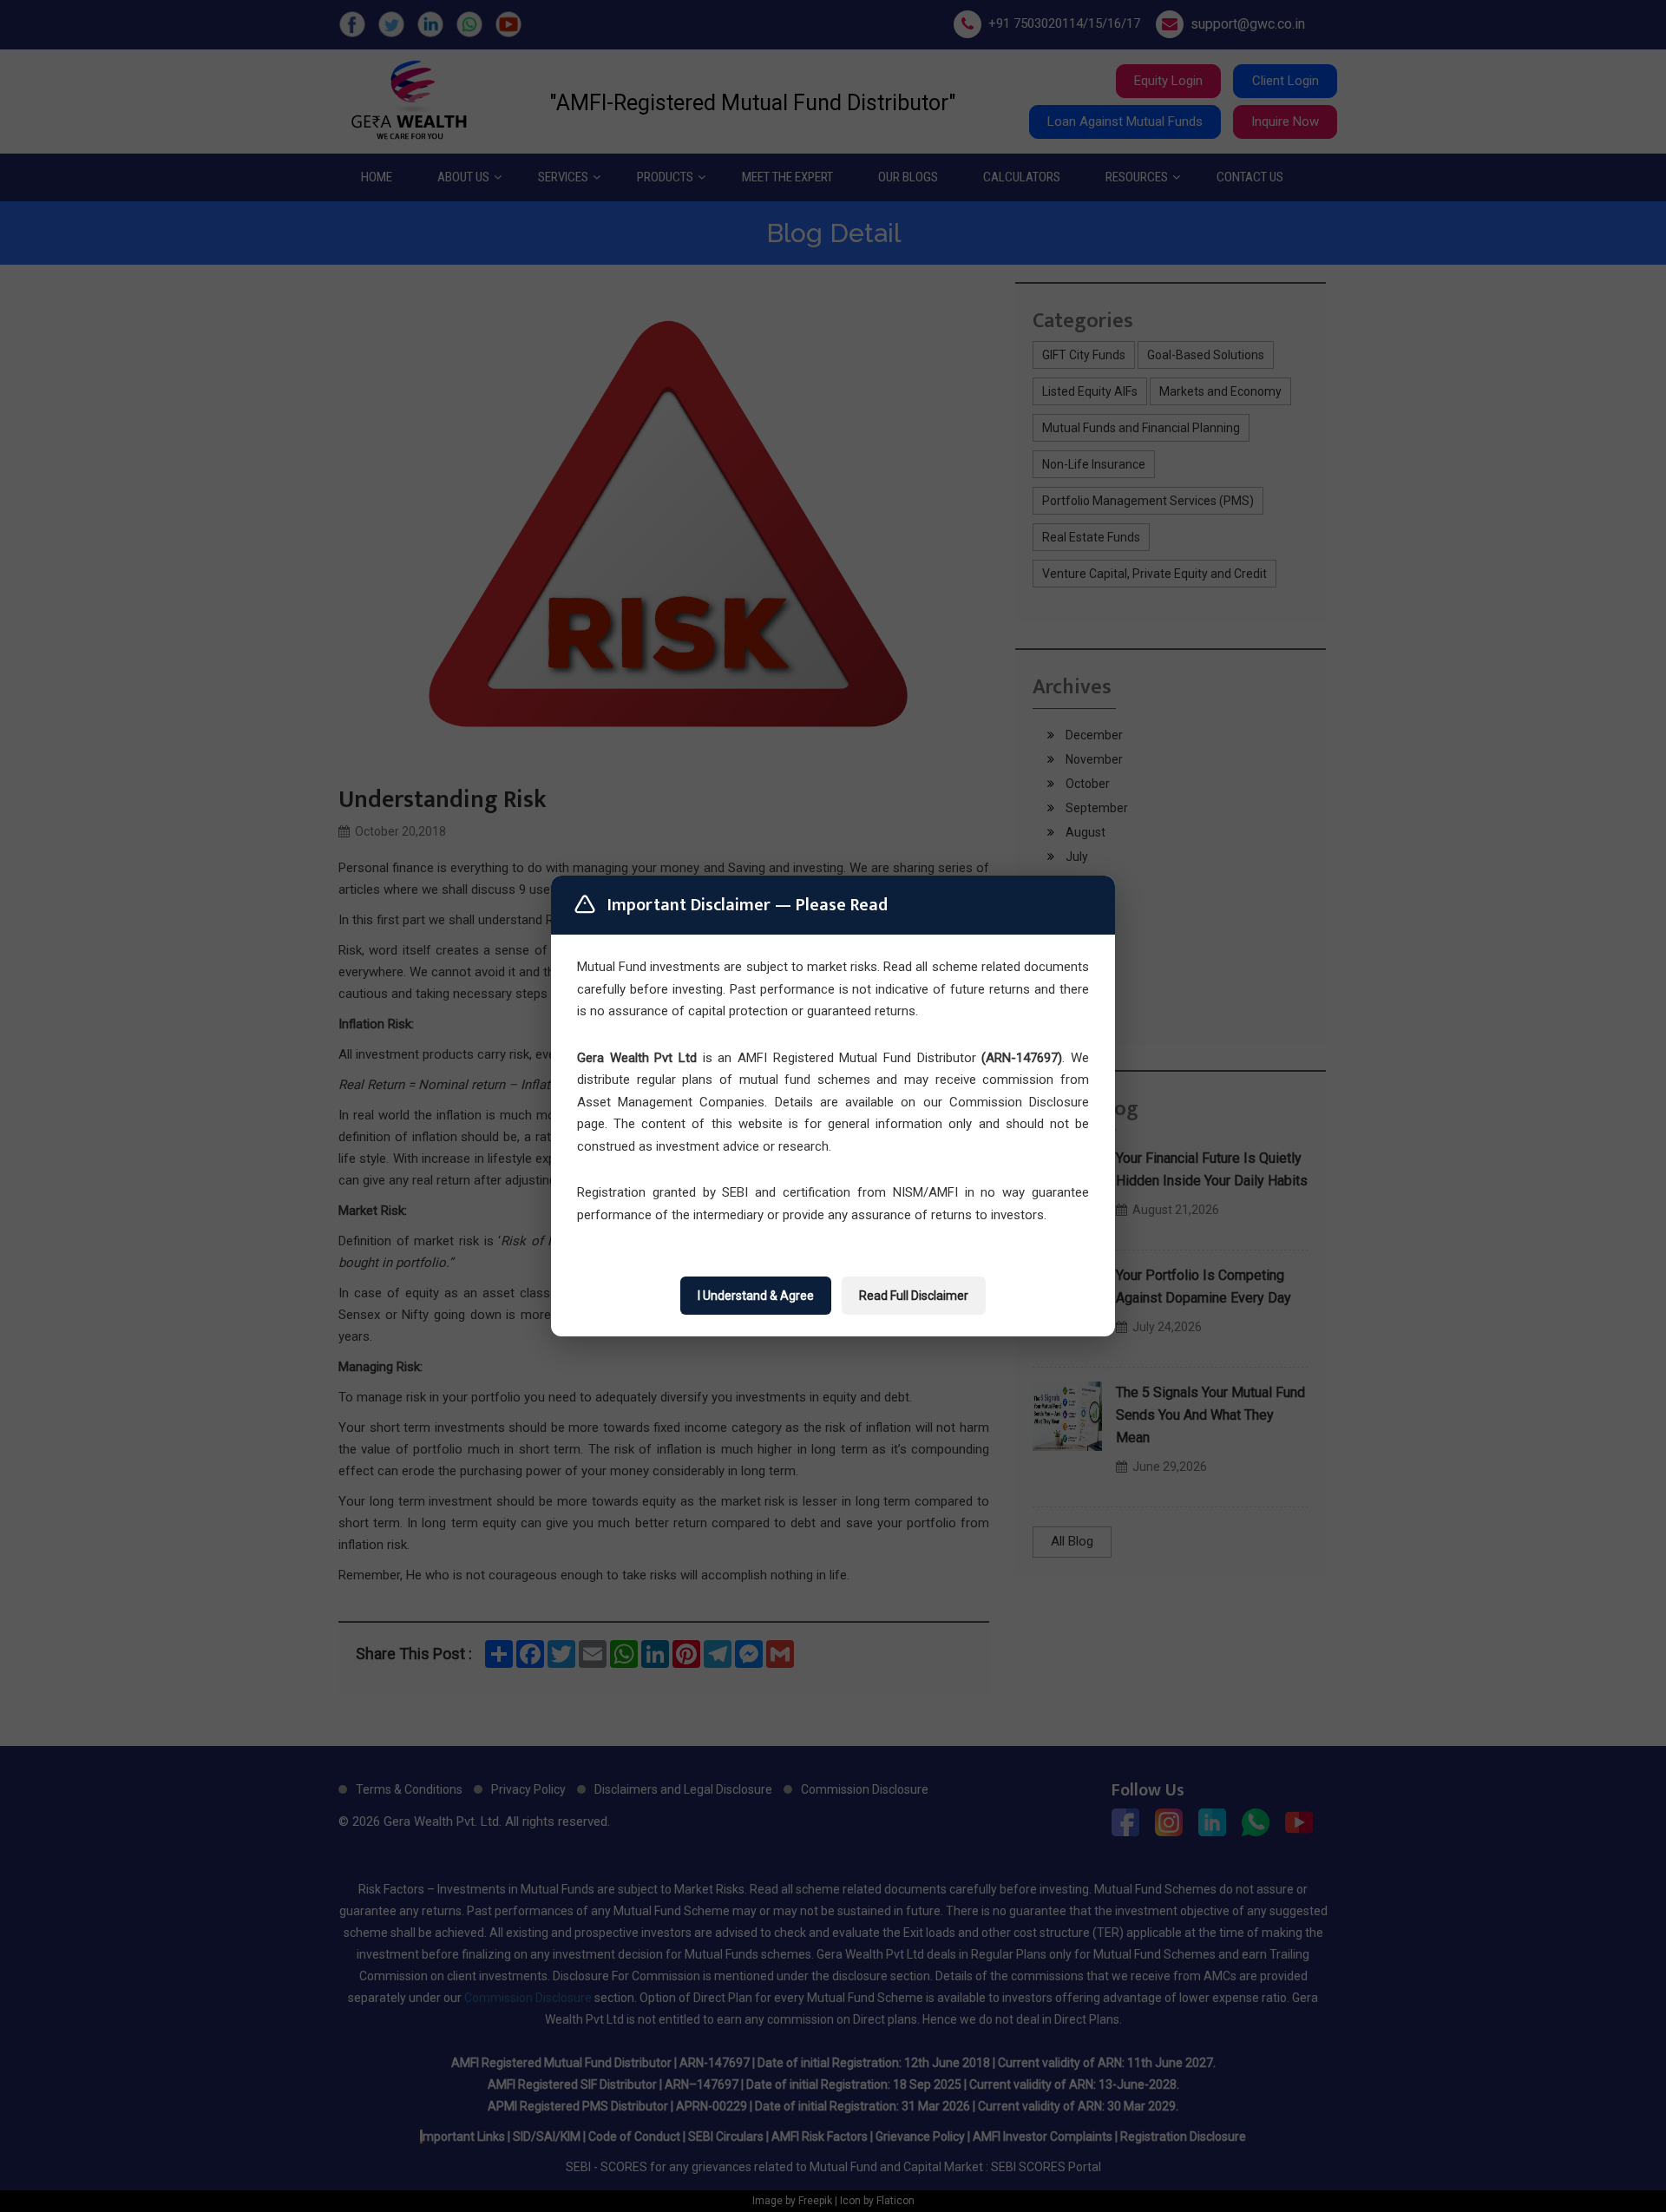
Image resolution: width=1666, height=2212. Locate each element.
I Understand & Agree (756, 1296)
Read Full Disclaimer (914, 1296)
